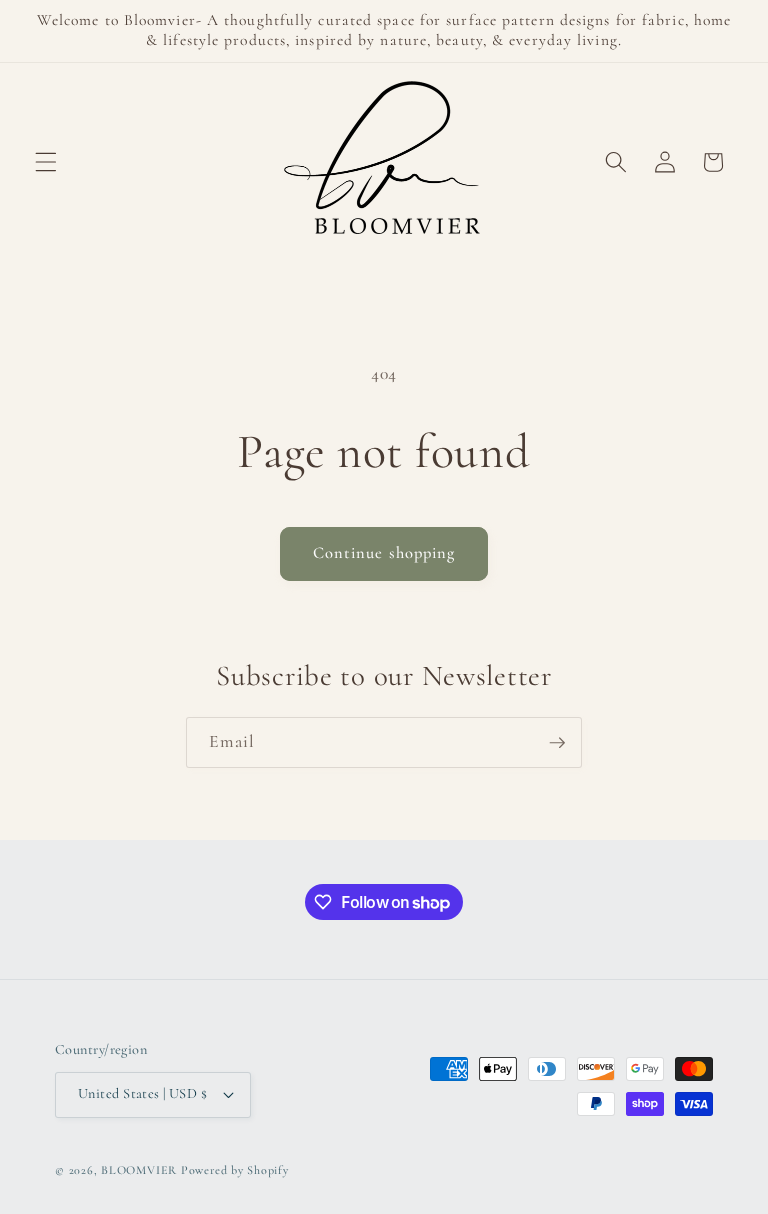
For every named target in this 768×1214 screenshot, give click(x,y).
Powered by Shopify (235, 1170)
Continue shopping (384, 553)
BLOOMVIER (139, 1170)
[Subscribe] (557, 743)
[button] (46, 162)
